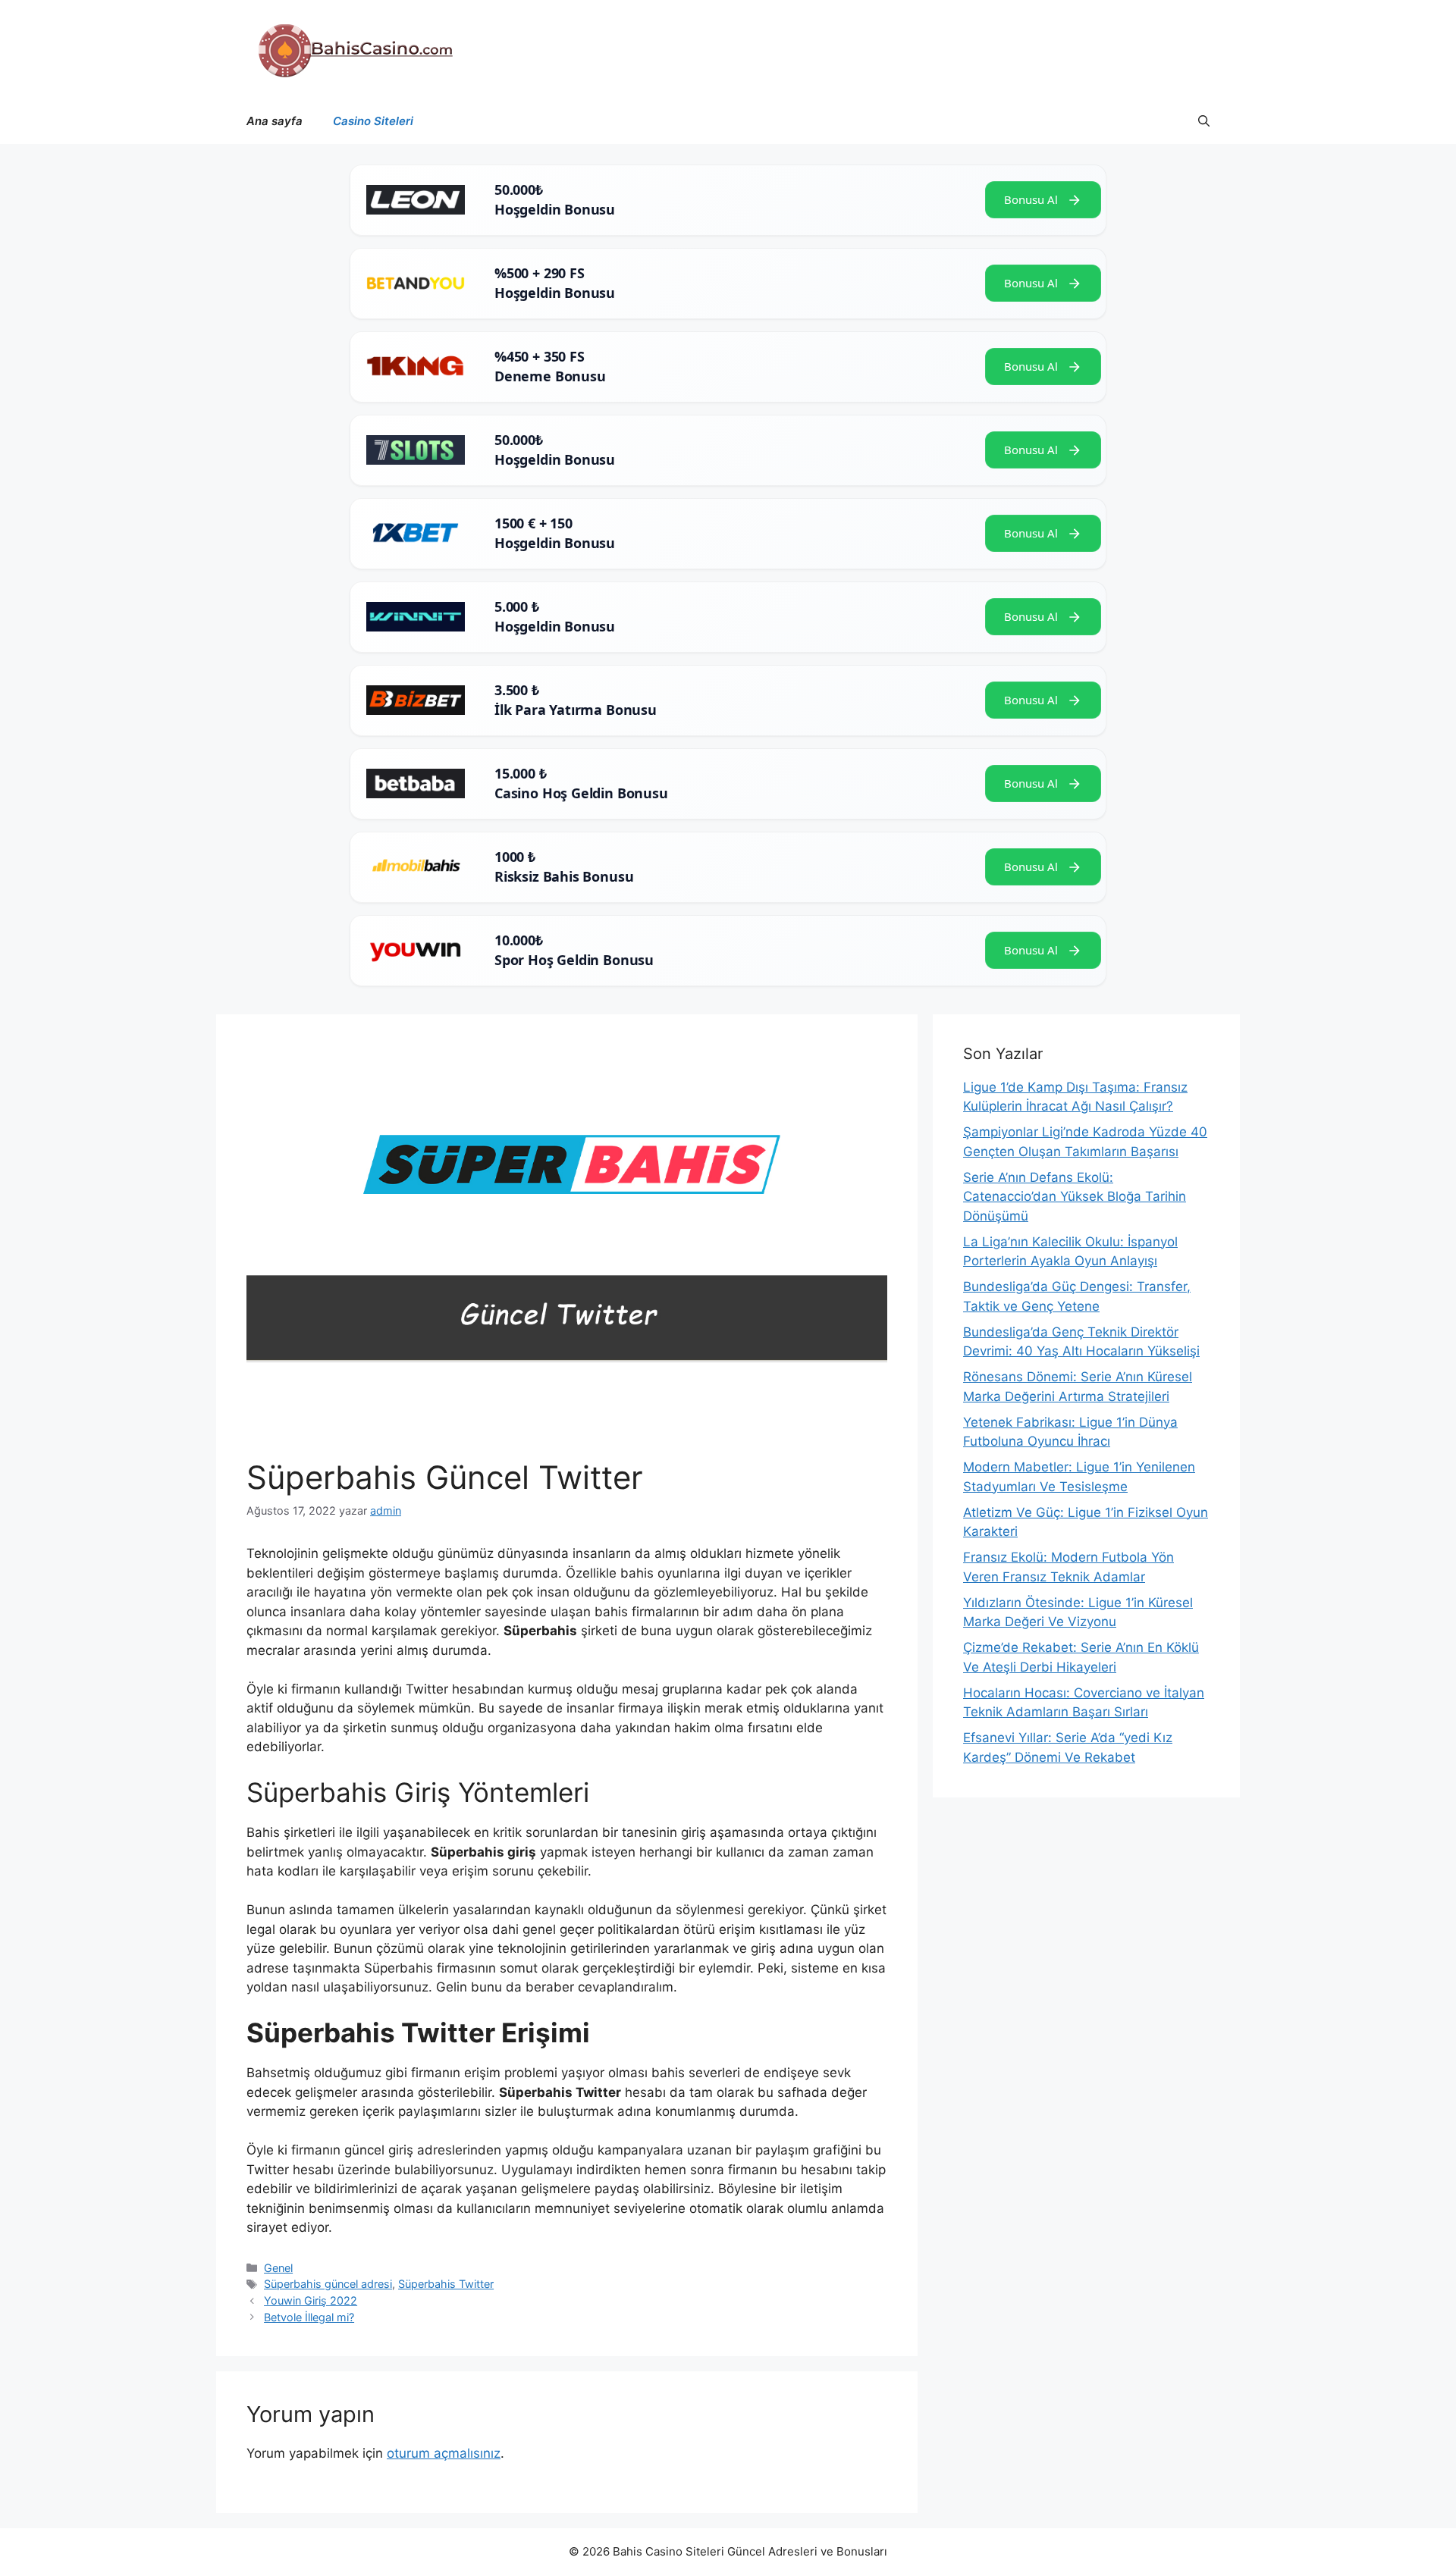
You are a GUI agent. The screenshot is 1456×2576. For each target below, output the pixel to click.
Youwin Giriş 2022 (311, 2300)
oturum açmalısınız (444, 2453)
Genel (278, 2268)
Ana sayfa (275, 121)
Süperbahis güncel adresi (328, 2284)
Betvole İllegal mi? (309, 2317)
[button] (1204, 121)
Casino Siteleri (373, 121)
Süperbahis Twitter (446, 2284)
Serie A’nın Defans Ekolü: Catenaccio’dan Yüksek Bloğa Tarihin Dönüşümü (1075, 1197)
